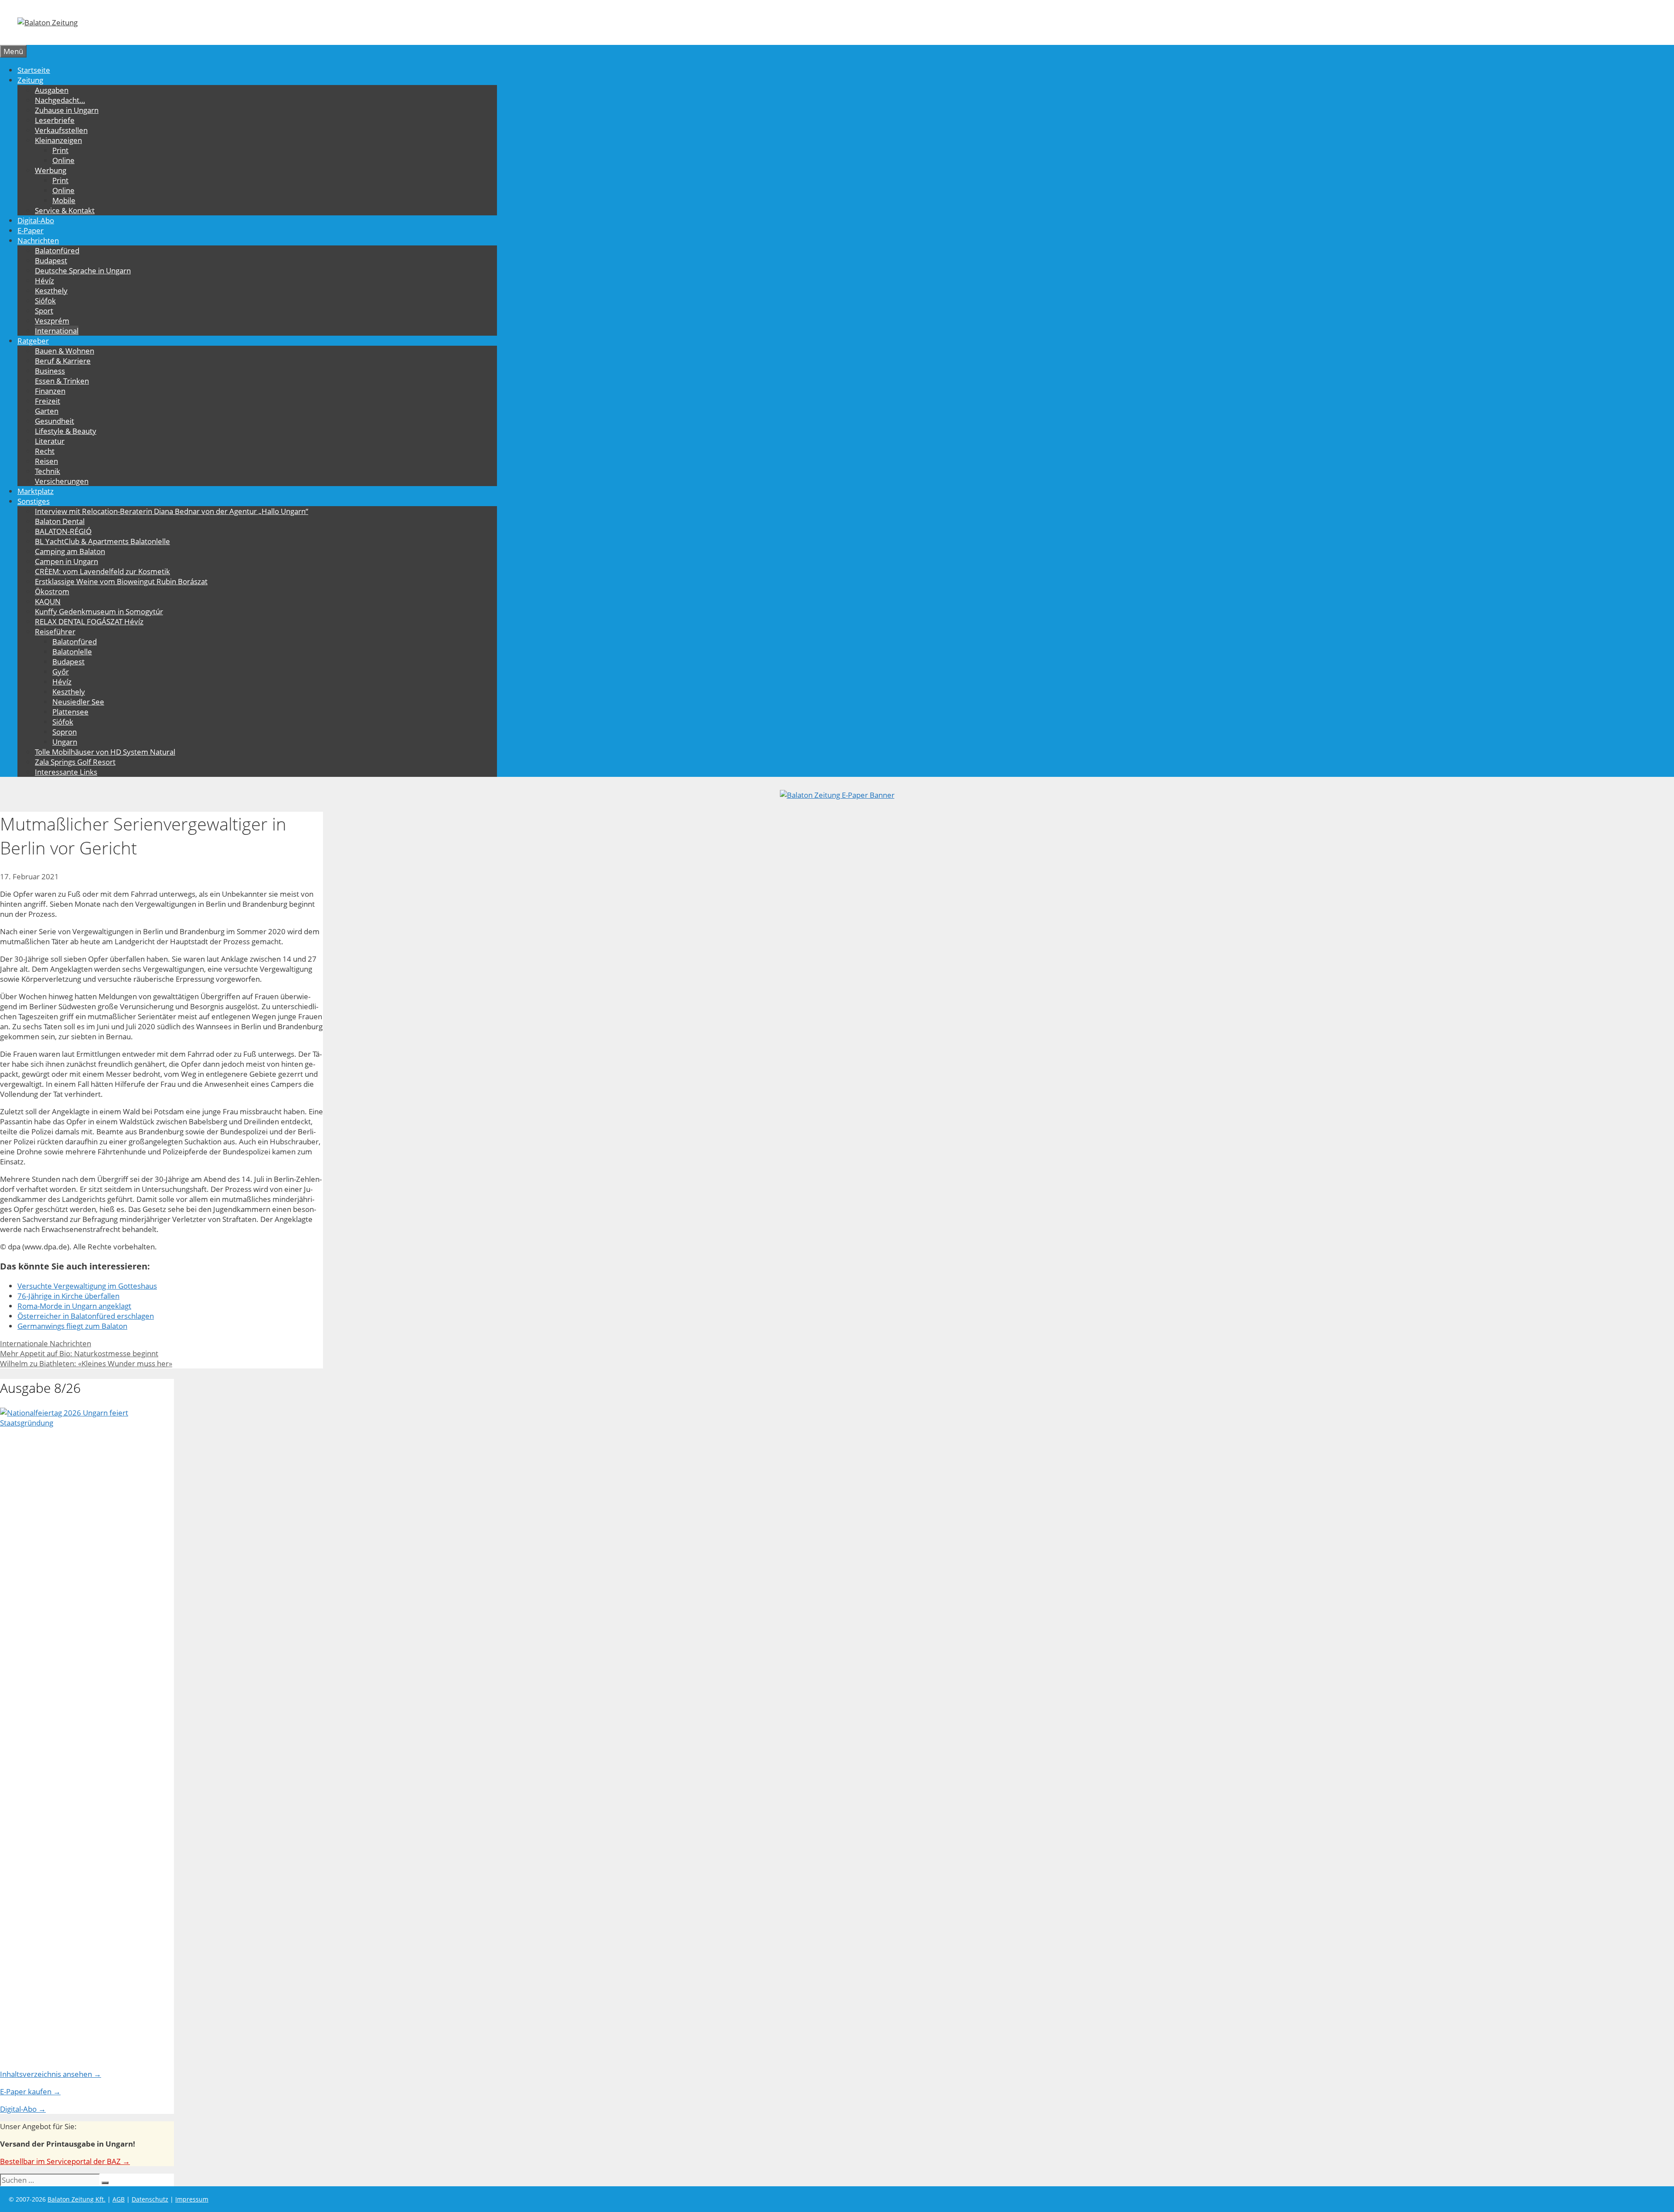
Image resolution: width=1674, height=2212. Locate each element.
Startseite (34, 70)
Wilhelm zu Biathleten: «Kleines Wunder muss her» (86, 1363)
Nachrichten (38, 240)
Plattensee (70, 712)
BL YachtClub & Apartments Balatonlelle (102, 541)
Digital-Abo (36, 220)
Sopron (65, 732)
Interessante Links (66, 772)
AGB (119, 2199)
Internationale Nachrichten (46, 1343)
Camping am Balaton (70, 551)
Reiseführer (55, 631)
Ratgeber (33, 341)
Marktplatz (36, 491)
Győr (61, 672)
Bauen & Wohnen (65, 351)
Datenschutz (150, 2199)
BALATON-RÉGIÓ (63, 531)
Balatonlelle (72, 652)
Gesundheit (54, 421)
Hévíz (44, 281)
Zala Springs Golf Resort (75, 762)
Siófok (45, 301)
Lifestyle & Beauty (66, 431)
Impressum (192, 2199)
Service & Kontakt (65, 210)
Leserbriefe (55, 120)
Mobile (64, 200)
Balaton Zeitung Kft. (77, 2199)
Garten (47, 411)
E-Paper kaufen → (30, 2091)
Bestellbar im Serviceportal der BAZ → (65, 2161)
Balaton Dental (60, 521)
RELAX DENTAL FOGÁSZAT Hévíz (89, 621)
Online (63, 160)
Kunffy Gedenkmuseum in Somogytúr (99, 611)
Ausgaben (52, 90)
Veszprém (52, 321)
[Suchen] (105, 2183)
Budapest (51, 260)
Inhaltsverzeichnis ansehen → (51, 2074)
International (57, 331)
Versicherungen (62, 481)
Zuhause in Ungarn (67, 110)
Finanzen (50, 391)
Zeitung (30, 80)
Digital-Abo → (23, 2109)
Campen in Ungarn (66, 561)
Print (60, 150)
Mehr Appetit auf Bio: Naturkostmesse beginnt (79, 1353)
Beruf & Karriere (63, 361)
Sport (44, 311)
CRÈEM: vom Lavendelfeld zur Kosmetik (102, 571)
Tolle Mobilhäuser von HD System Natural (105, 752)
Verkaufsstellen (61, 130)
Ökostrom (52, 591)
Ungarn (65, 742)
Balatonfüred (57, 250)
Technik (48, 471)
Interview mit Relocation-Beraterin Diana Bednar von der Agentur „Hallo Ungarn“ (172, 511)
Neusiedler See (78, 702)
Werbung (51, 170)
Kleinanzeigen (58, 140)
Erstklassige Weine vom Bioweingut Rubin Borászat (121, 581)
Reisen (46, 461)
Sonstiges (34, 501)
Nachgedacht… (60, 100)
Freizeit (48, 401)
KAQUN (48, 601)
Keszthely (51, 291)
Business (50, 371)
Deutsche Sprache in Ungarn (83, 271)
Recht (45, 451)
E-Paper (31, 230)
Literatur (50, 441)
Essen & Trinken (62, 381)
